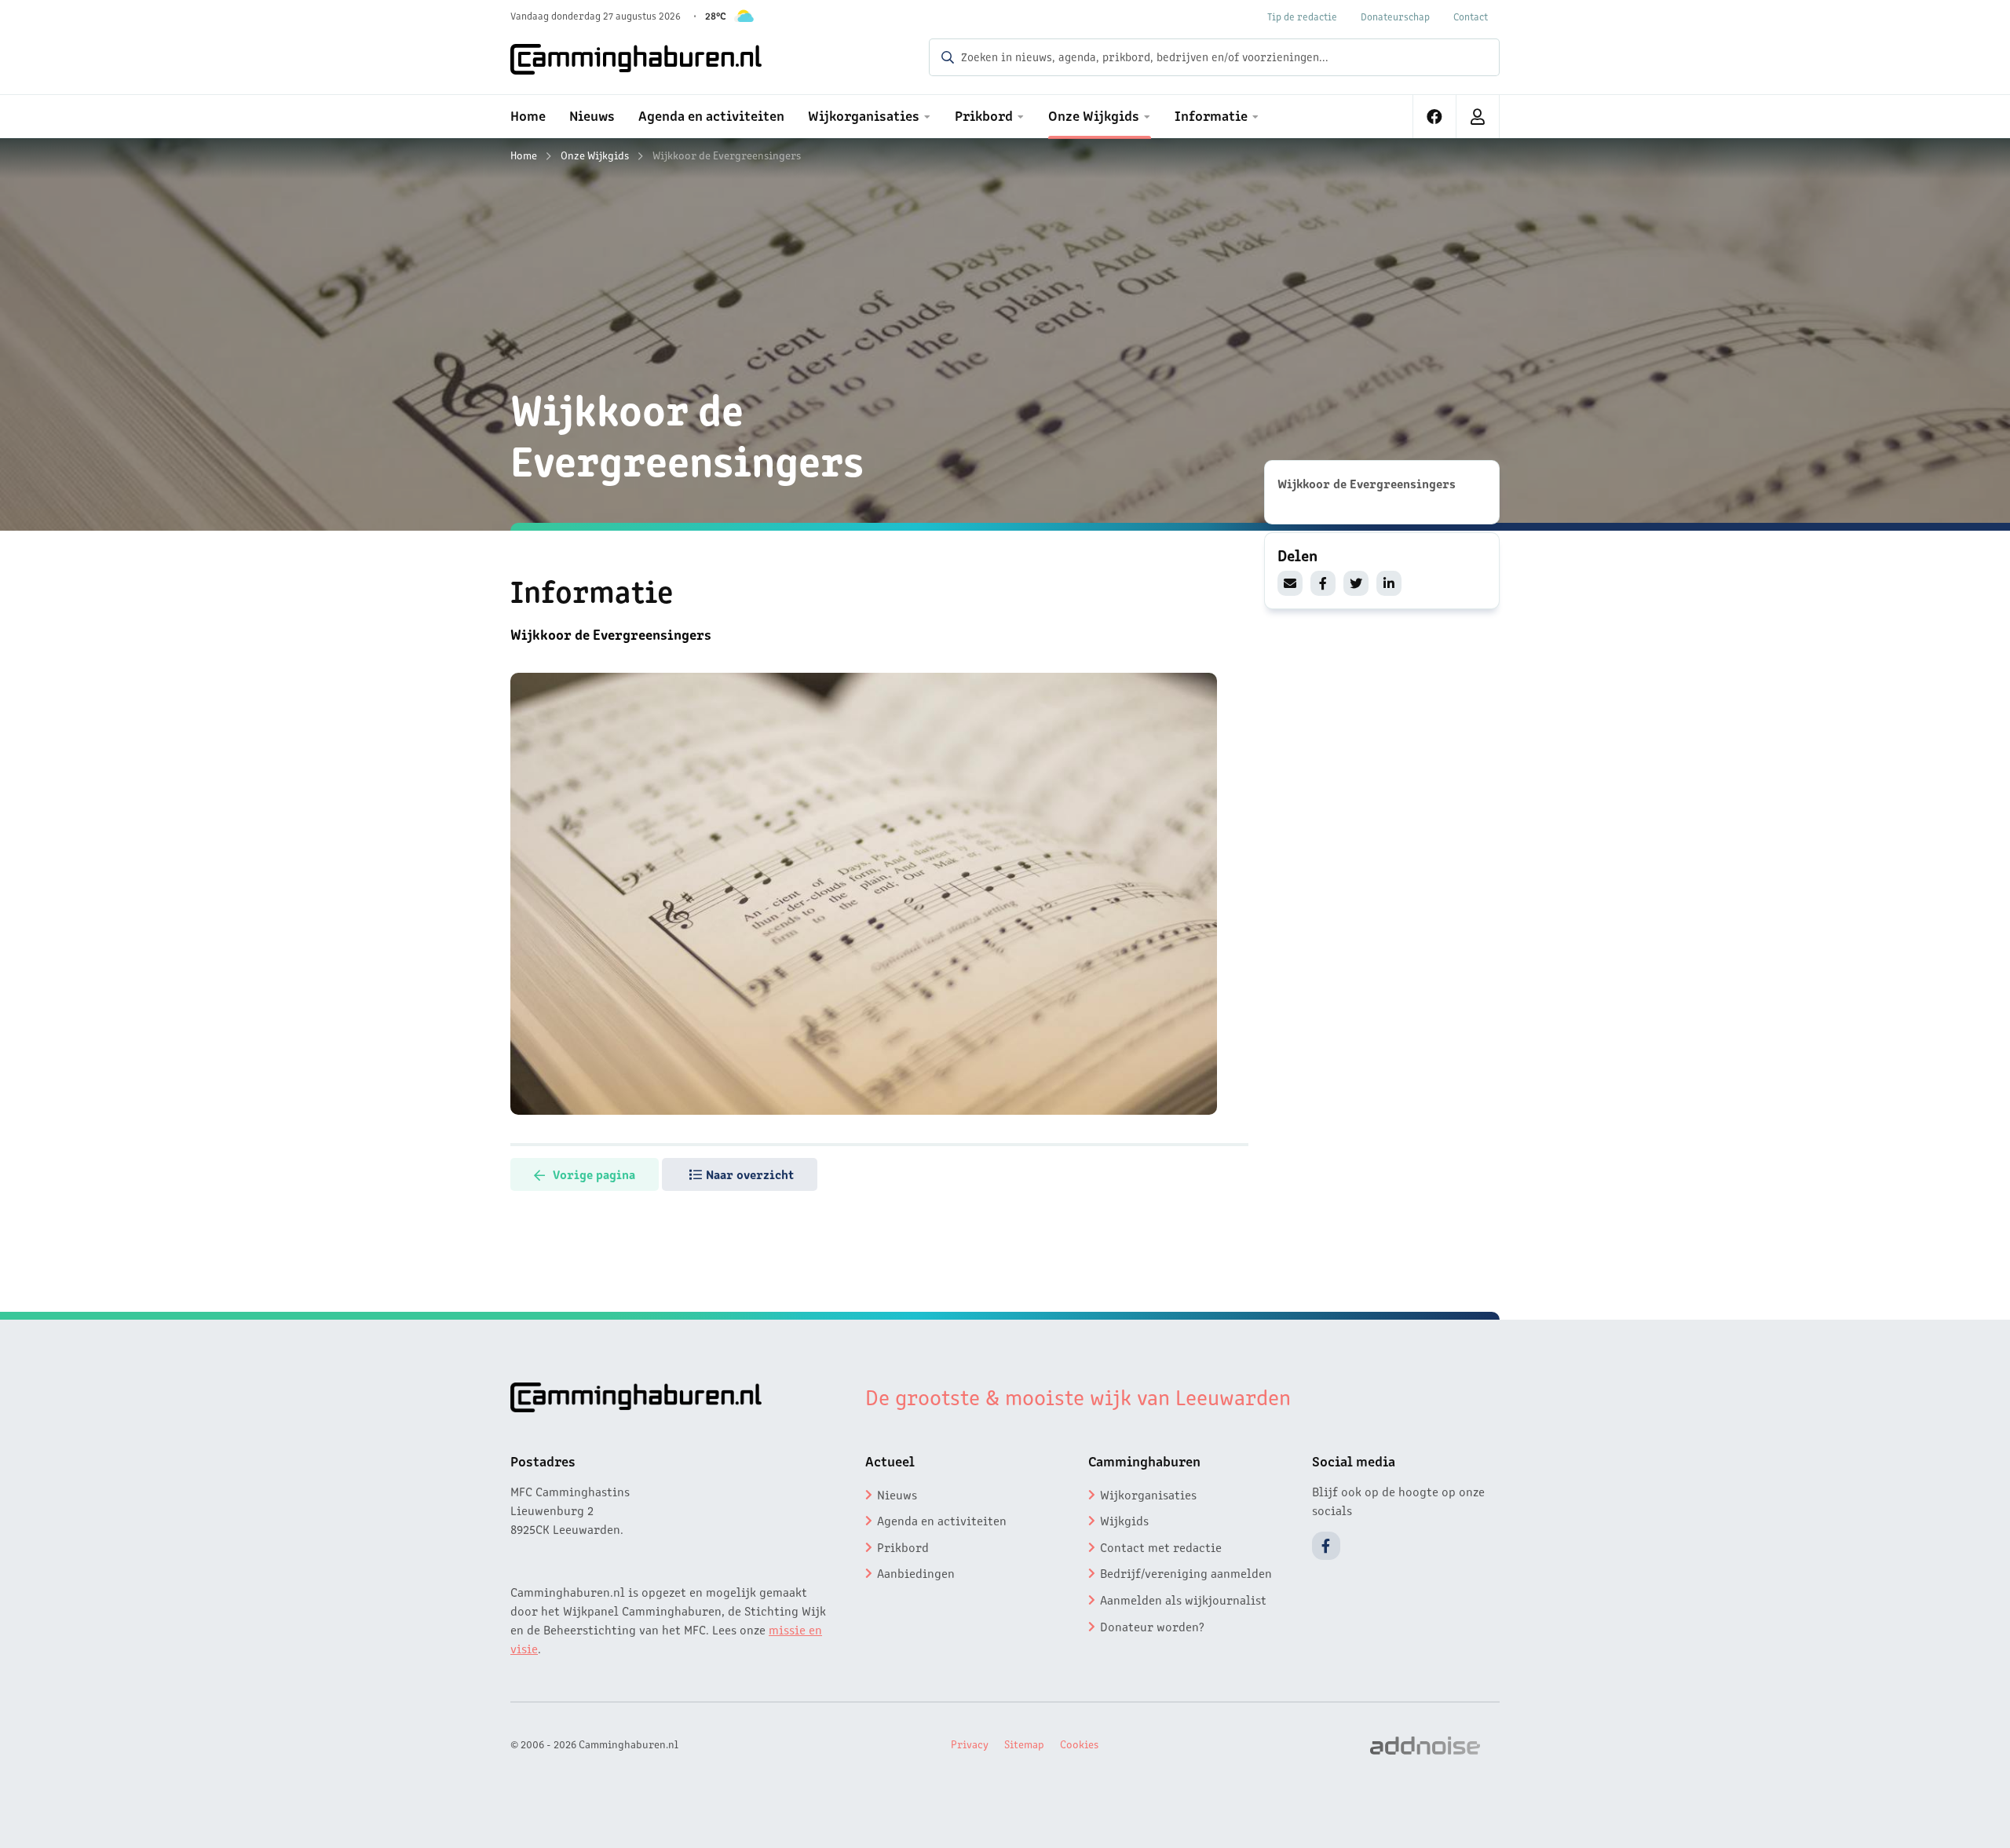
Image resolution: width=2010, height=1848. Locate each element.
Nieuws (897, 1494)
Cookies (1079, 1744)
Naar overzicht (750, 1174)
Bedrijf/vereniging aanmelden (1186, 1572)
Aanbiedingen (916, 1572)
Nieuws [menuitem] (592, 115)
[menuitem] (1435, 117)
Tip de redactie (1302, 16)
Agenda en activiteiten (942, 1520)
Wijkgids (1124, 1520)
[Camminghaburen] (636, 59)
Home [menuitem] (528, 115)
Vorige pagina (594, 1174)
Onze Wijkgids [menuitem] (1094, 115)
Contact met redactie (1161, 1547)
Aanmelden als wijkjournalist (1183, 1599)
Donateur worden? (1152, 1626)
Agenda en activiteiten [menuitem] (711, 115)
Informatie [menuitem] (1211, 115)
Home (524, 155)
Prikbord (903, 1547)
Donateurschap (1395, 16)
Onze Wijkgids (595, 155)
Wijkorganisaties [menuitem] (864, 115)
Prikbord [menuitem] (984, 115)
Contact (1471, 16)
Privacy (970, 1744)
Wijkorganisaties (1148, 1494)
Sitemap (1024, 1744)
